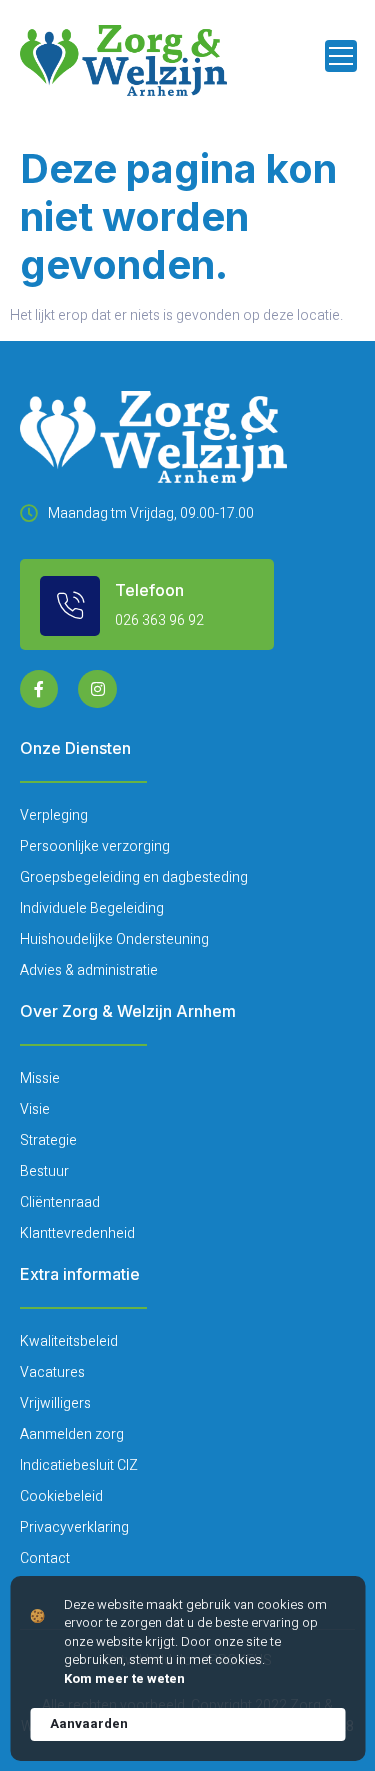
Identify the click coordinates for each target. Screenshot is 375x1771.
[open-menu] (341, 56)
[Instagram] (97, 689)
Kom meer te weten (124, 1679)
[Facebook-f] (39, 689)
